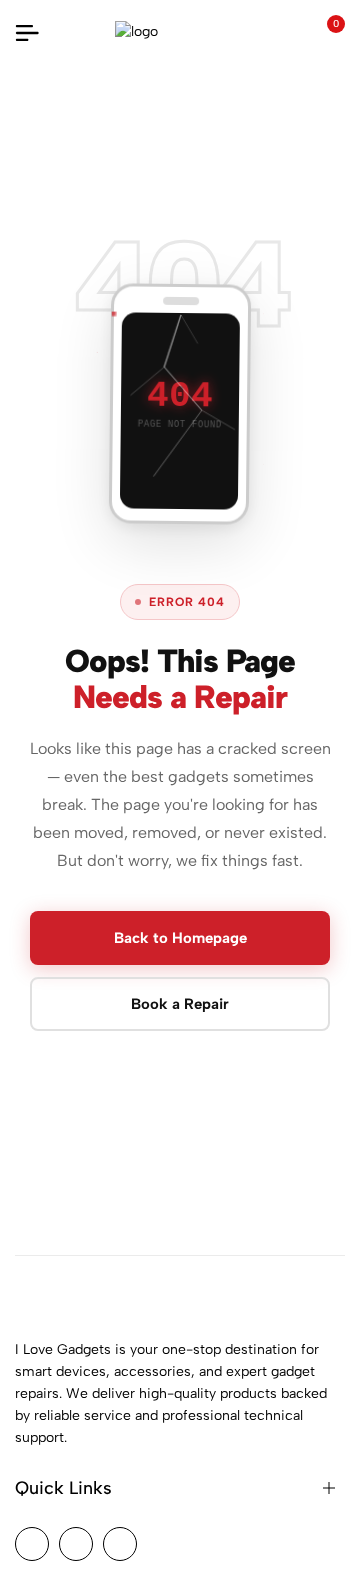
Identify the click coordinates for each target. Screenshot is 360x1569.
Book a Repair (180, 1004)
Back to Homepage (180, 938)
